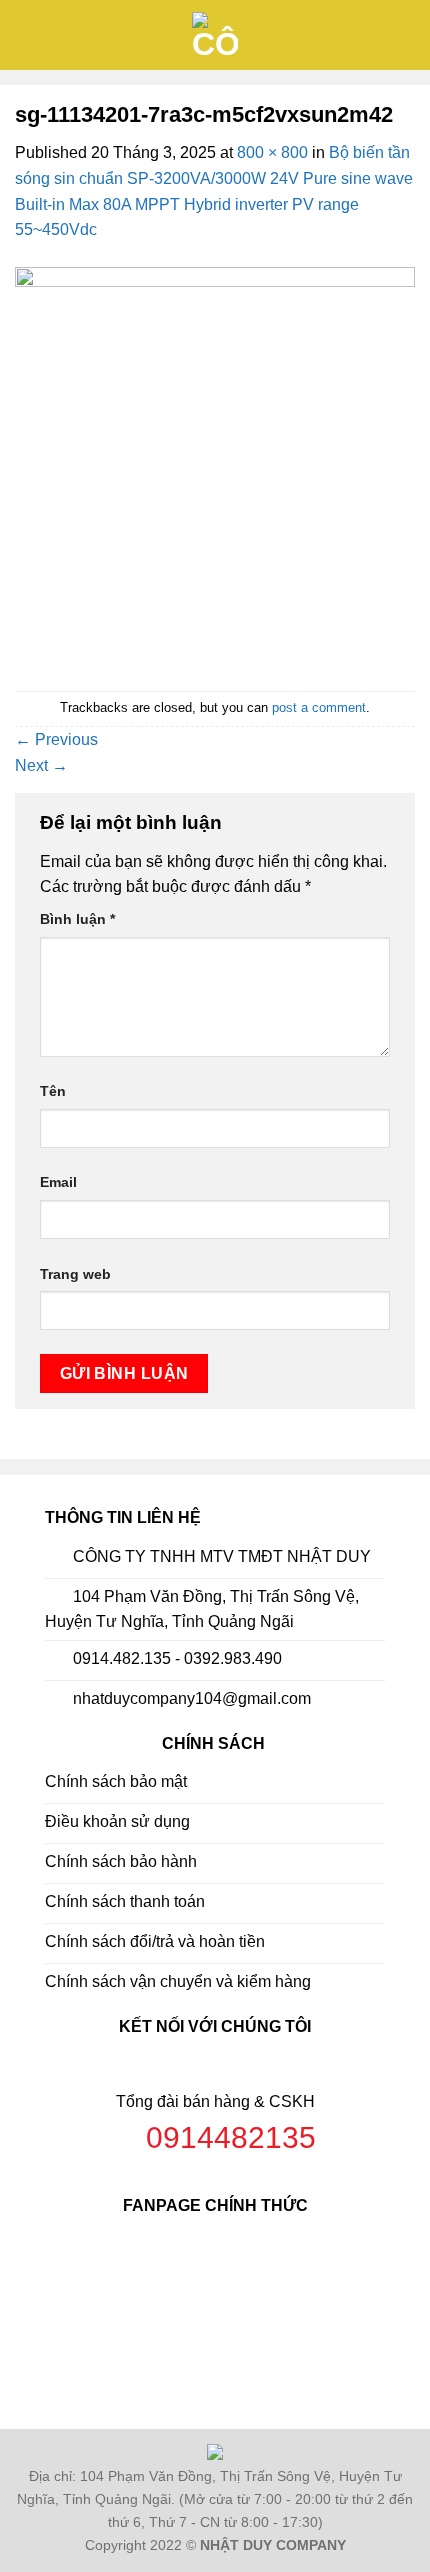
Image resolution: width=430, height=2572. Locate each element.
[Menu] (27, 34)
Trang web (75, 1274)
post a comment (319, 707)
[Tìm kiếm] (407, 34)
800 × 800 (272, 152)
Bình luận (77, 919)
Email (58, 1182)
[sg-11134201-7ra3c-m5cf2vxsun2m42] (215, 465)
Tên (53, 1091)
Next (41, 765)
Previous (56, 739)
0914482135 (231, 2137)
